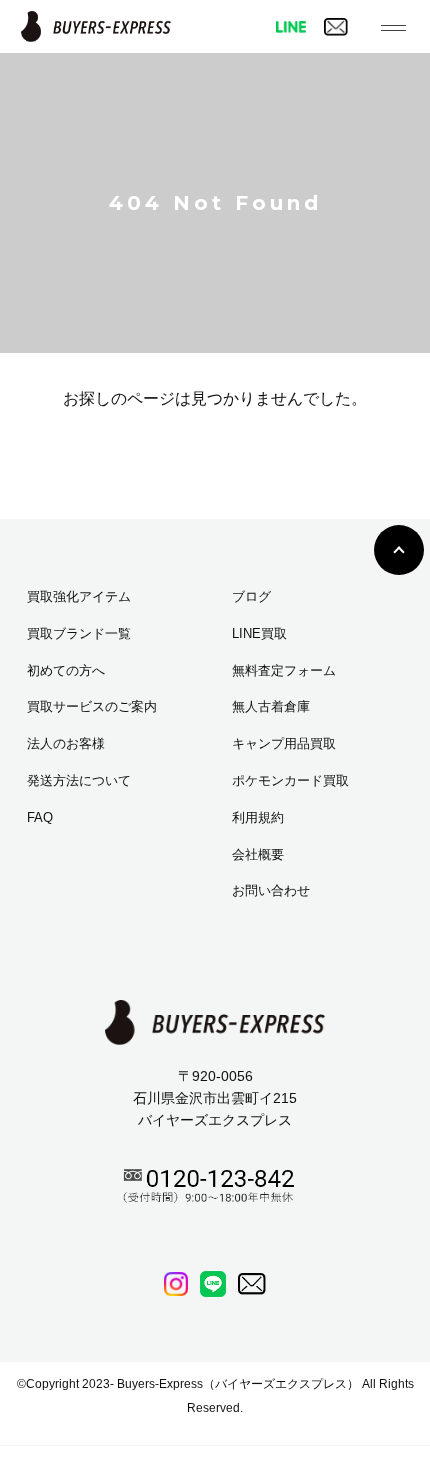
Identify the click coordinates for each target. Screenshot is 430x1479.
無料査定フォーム (284, 670)
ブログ (251, 596)
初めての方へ (66, 670)
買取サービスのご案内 (92, 706)
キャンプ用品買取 (284, 743)
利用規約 (258, 817)
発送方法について (79, 780)
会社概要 (258, 854)
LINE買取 (259, 633)
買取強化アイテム (79, 596)
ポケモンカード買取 (290, 780)
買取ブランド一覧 (79, 633)
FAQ (40, 817)
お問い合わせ (271, 890)
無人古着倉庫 (271, 706)
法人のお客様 (66, 743)
